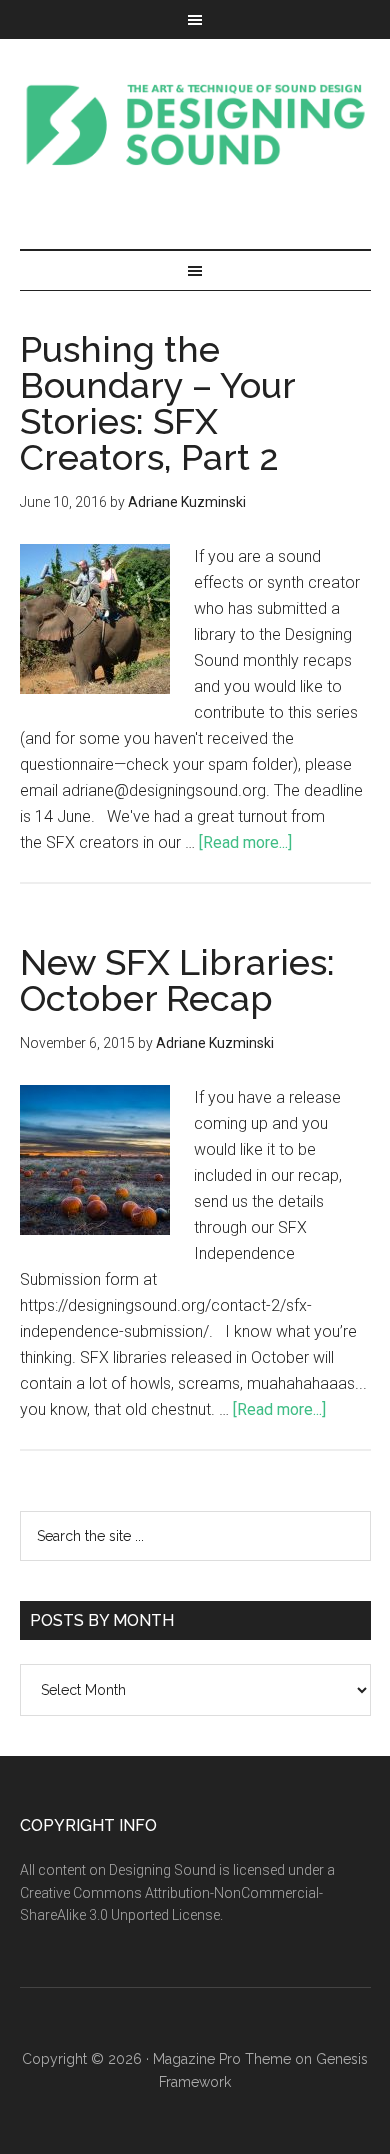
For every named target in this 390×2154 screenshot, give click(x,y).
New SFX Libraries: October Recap (177, 980)
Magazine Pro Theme (222, 2059)
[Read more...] (245, 842)
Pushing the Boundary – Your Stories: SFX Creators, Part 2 (157, 403)
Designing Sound (195, 124)
